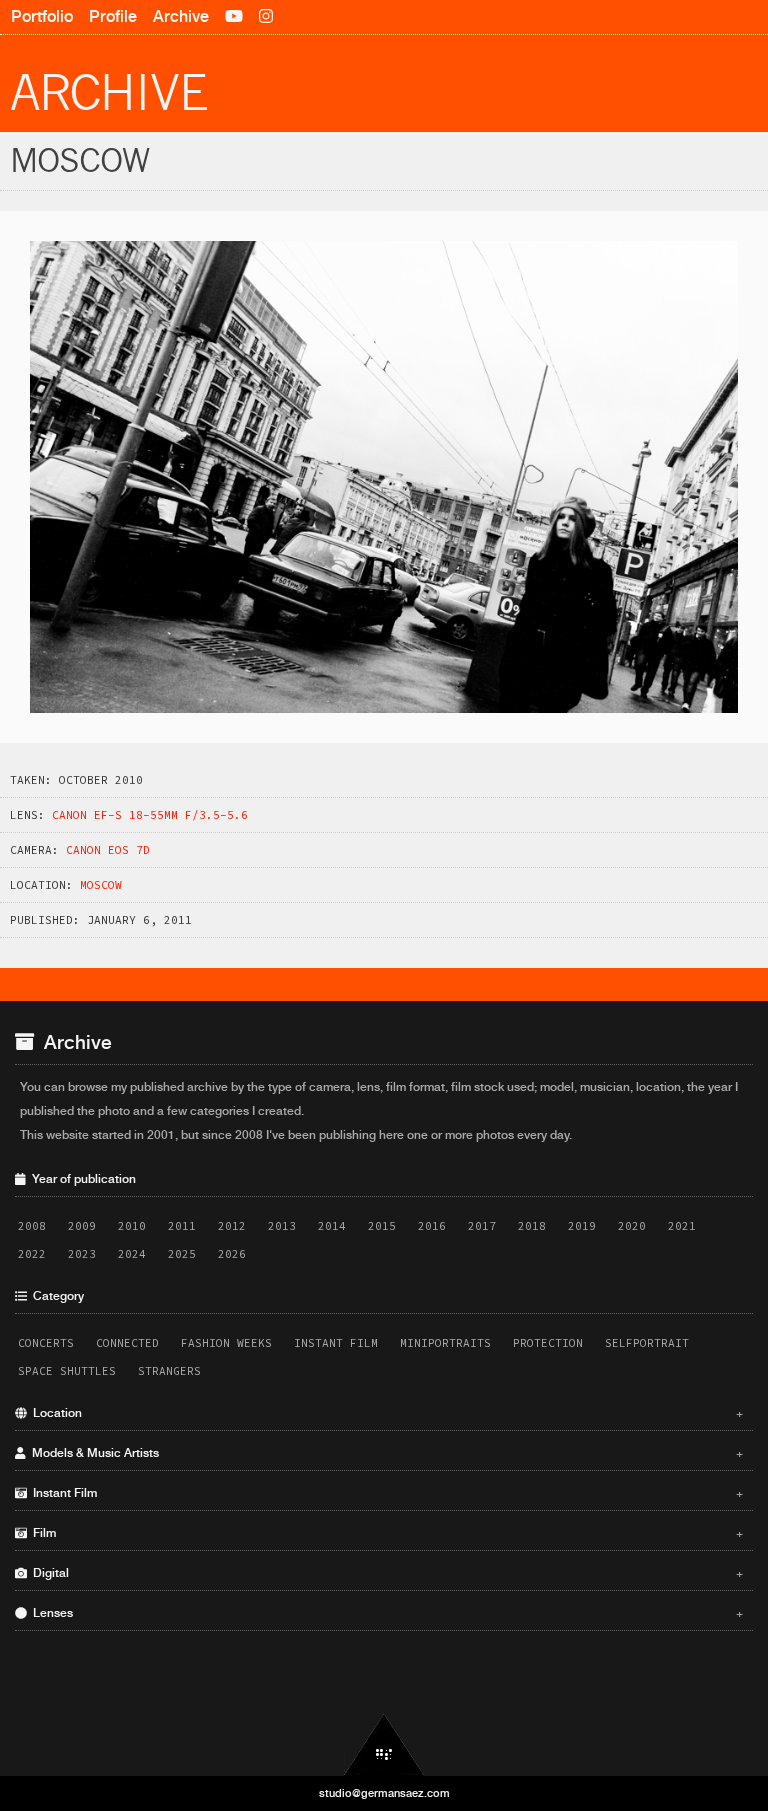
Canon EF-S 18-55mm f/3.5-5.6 (150, 815)
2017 (482, 1226)
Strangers (169, 1371)
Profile (113, 16)
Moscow (101, 885)
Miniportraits (445, 1343)
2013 (282, 1226)
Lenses (385, 1613)
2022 (32, 1254)
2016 (432, 1226)
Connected (127, 1343)
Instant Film (336, 1343)
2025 (182, 1254)
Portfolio (42, 16)
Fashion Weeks (226, 1343)
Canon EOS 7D (108, 850)
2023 (82, 1254)
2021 (682, 1226)
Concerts (46, 1343)
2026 (232, 1254)
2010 (132, 1226)
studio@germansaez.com (384, 1793)
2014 (332, 1226)
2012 (232, 1226)
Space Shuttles (67, 1371)
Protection (548, 1343)
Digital (385, 1573)
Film (385, 1533)
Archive (181, 16)
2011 (182, 1226)
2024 (132, 1254)
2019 (582, 1226)
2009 (82, 1226)
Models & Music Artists (385, 1453)
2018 (532, 1226)
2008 (32, 1226)
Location (385, 1413)
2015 (382, 1226)
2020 (632, 1226)
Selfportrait (647, 1343)
